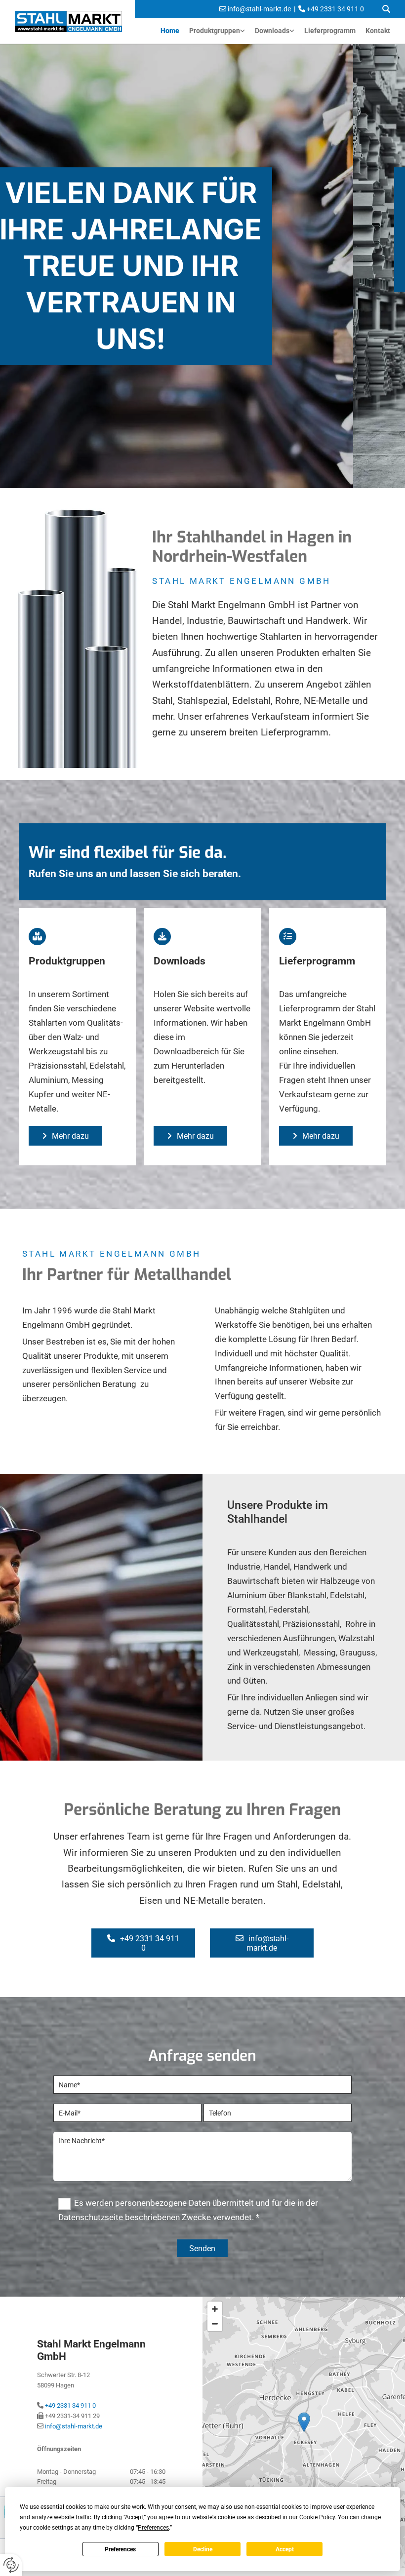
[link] (217, 31)
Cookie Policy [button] (317, 2517)
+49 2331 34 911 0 (70, 2405)
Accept (285, 2549)
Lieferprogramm (330, 31)
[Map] (304, 2432)
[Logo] (71, 21)
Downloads (272, 31)
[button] (65, 1136)
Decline (203, 2549)
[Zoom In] (215, 2309)
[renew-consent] (11, 2565)
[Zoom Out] (215, 2324)
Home (170, 31)
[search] (386, 9)
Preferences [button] (153, 2528)
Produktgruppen (215, 31)
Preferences (120, 2549)
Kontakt (378, 31)
